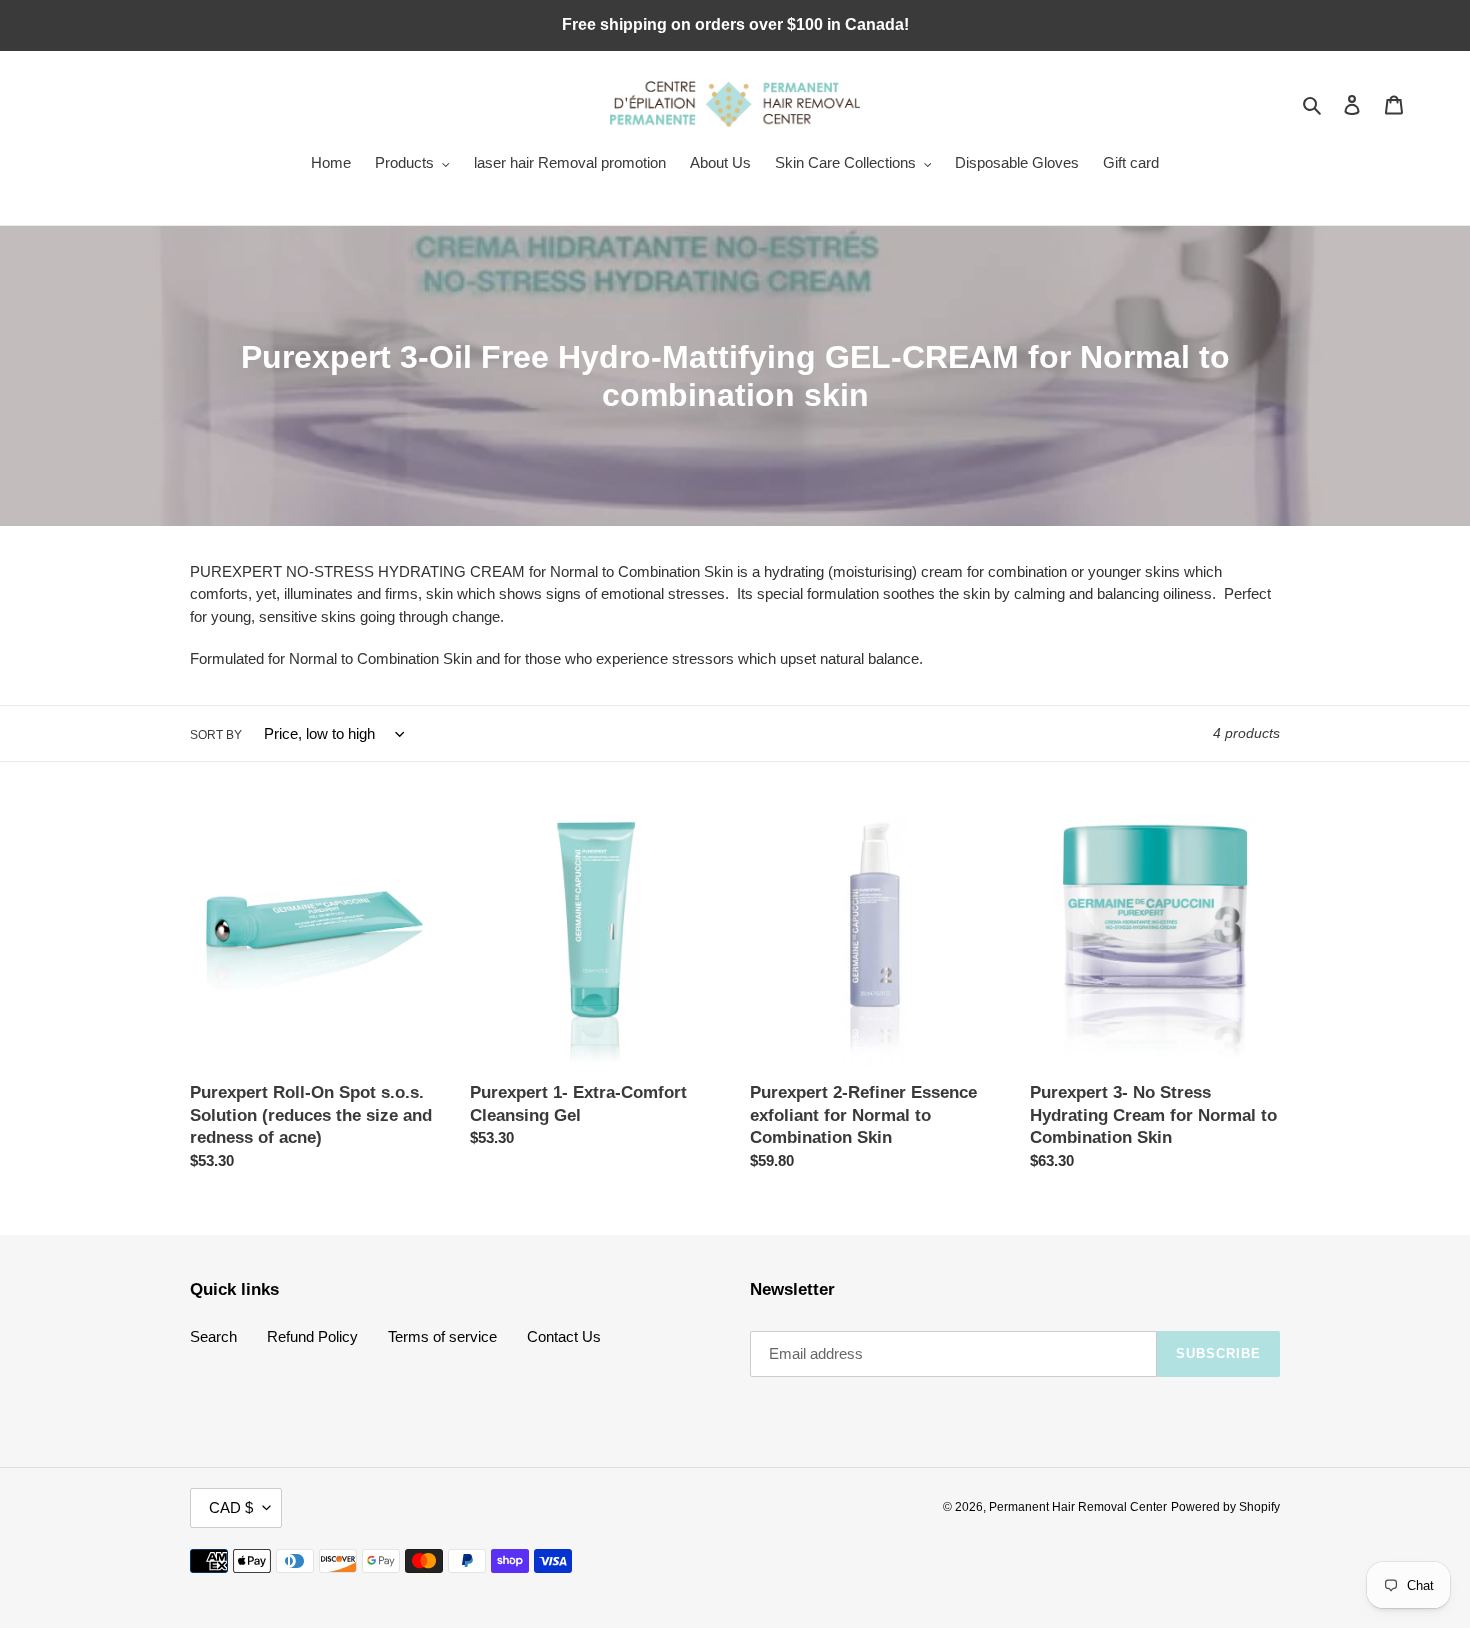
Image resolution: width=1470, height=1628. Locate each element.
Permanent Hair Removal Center (1078, 1507)
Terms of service (442, 1336)
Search (213, 1336)
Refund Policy (312, 1336)
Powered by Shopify (1225, 1507)
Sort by (216, 735)
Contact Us (564, 1336)
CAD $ (231, 1507)
